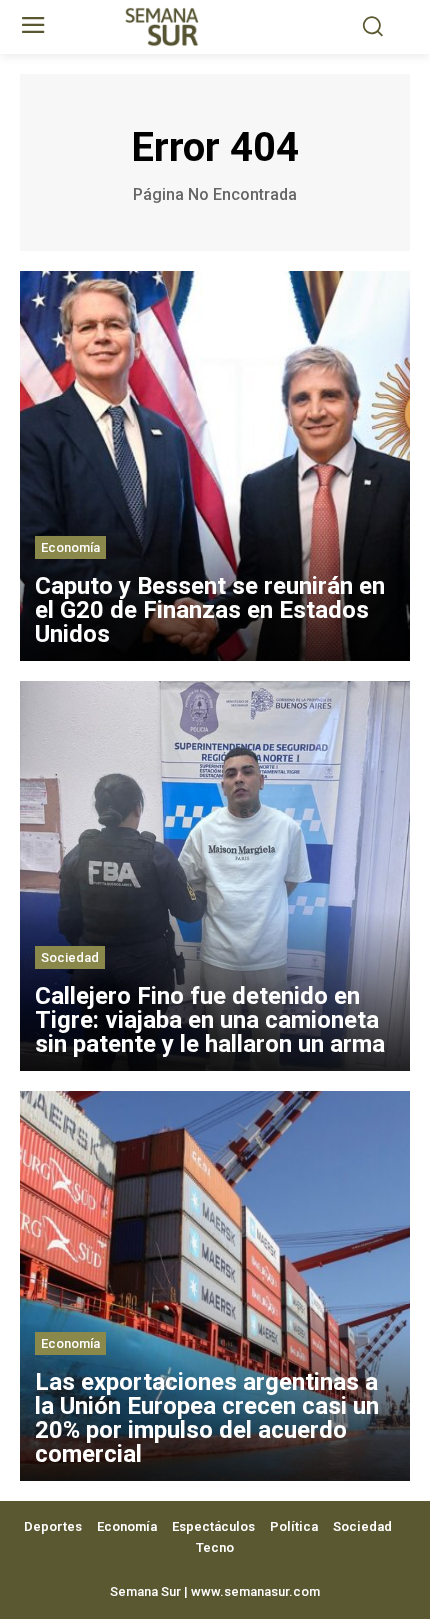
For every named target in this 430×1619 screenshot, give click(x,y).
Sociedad (70, 957)
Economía (70, 547)
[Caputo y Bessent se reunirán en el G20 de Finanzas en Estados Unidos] (215, 466)
